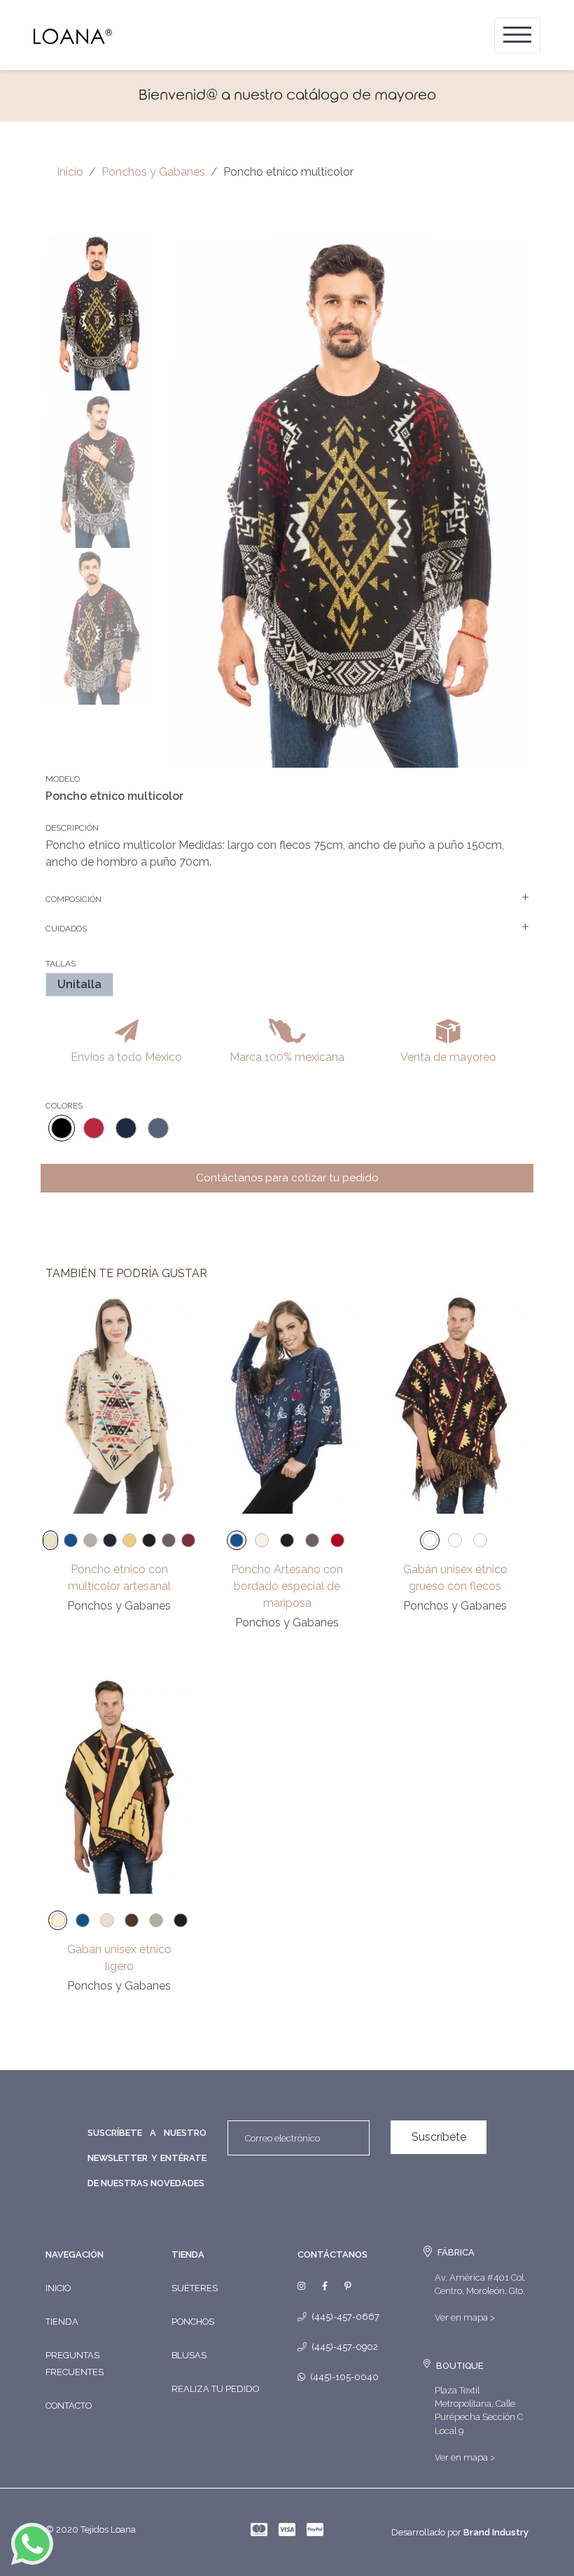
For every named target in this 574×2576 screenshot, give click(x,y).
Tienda (62, 2322)
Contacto (69, 2406)
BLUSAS (189, 2355)
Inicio (70, 172)
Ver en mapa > (465, 2317)
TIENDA (188, 2254)
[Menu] (517, 35)
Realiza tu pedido (215, 2389)
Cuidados (66, 929)
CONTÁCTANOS (332, 2254)
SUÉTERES (195, 2288)
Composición (73, 899)
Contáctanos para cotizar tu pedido (287, 1178)
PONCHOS (193, 2322)
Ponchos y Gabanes (153, 172)
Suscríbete (439, 2137)
